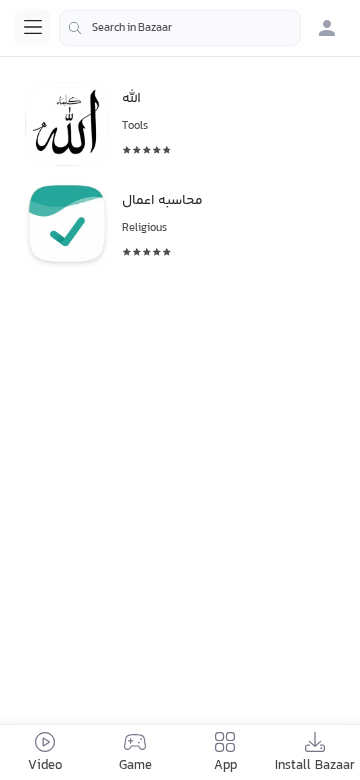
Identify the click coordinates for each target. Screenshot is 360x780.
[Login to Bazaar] (327, 28)
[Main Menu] (33, 27)
